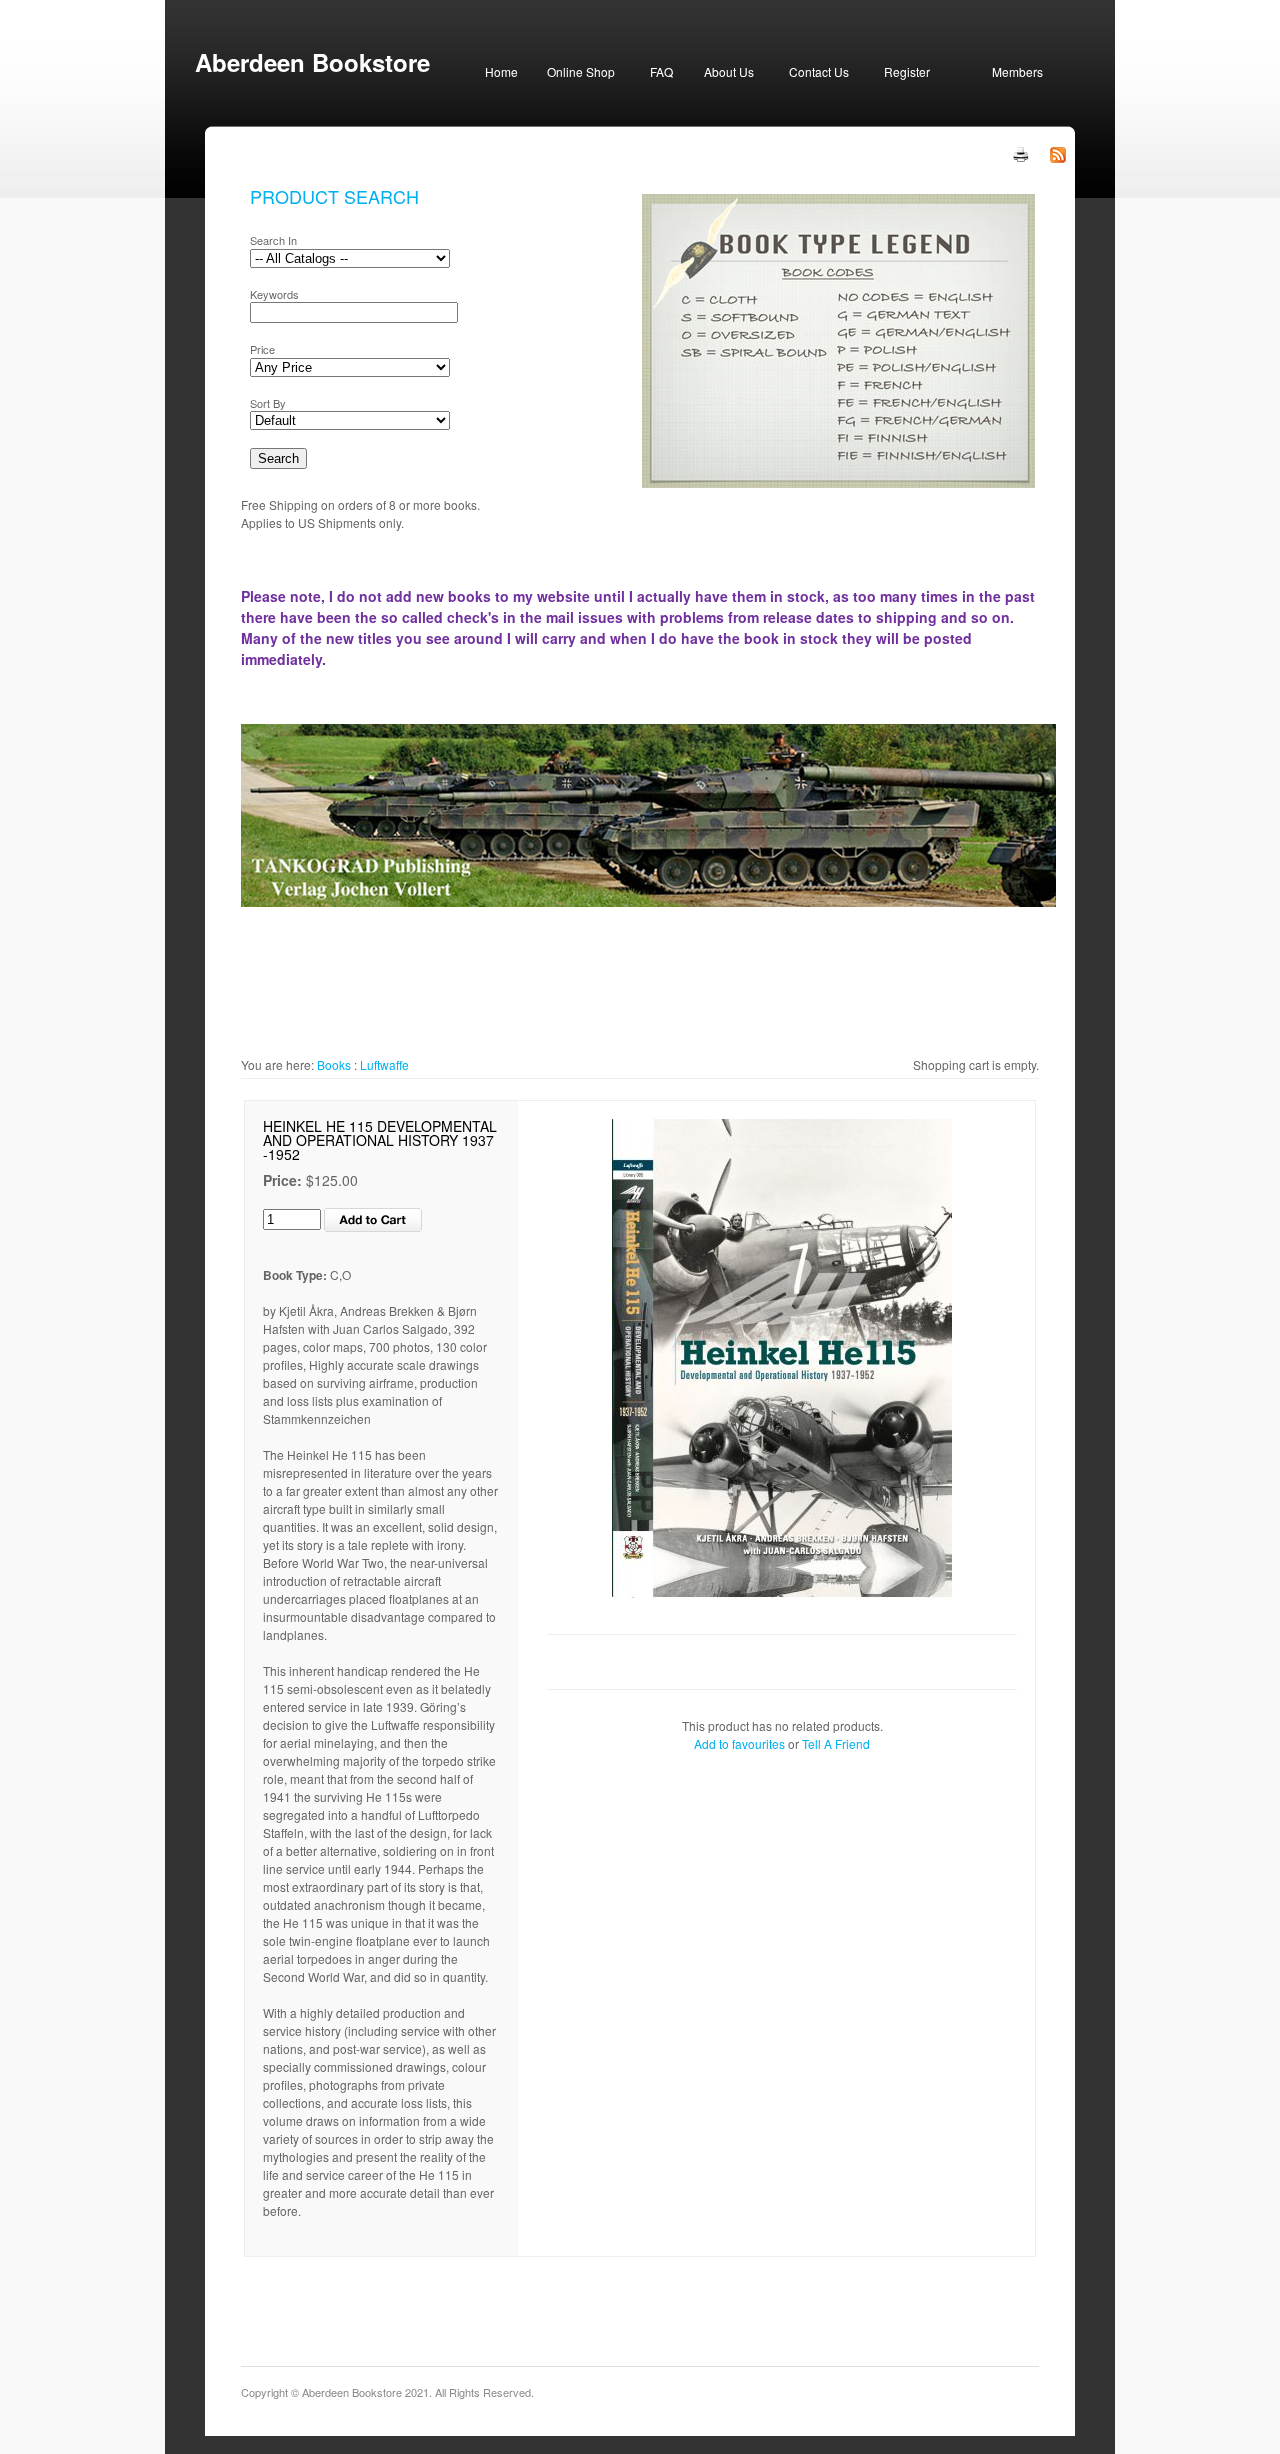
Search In (273, 240)
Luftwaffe (384, 1064)
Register (907, 71)
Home (501, 71)
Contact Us (819, 71)
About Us (729, 71)
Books (334, 1064)
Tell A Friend (836, 1743)
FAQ (661, 71)
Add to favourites (739, 1743)
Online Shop (581, 71)
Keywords (274, 294)
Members (1017, 71)
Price (262, 349)
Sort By (268, 403)
